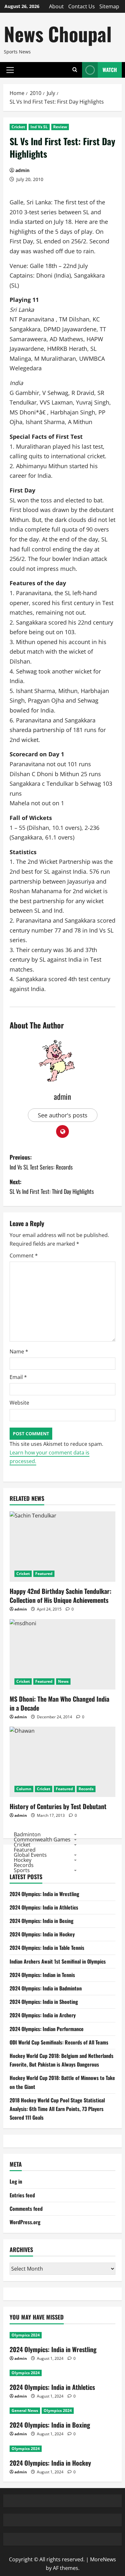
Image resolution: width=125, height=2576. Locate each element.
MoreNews (103, 2559)
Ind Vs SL (39, 127)
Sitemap (109, 6)
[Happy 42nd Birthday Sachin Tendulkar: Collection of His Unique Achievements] (63, 1547)
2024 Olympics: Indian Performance (47, 2029)
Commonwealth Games (42, 1839)
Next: (52, 1187)
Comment (24, 1256)
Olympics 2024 (26, 2335)
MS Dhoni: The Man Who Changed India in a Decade (59, 1703)
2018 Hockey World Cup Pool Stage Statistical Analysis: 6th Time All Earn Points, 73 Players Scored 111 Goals (57, 2109)
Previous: (41, 1162)
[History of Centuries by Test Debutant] (63, 1762)
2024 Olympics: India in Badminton (46, 1988)
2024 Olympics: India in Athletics (44, 1907)
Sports (22, 1870)
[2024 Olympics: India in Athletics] (63, 2373)
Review (60, 127)
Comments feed (26, 2209)
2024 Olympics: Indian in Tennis (42, 1975)
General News (25, 2411)
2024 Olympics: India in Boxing (42, 1921)
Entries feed (22, 2195)
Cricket (18, 127)
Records (86, 1789)
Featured (44, 1574)
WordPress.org (25, 2222)
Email (18, 1377)
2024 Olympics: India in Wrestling (44, 1894)
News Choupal (58, 33)
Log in (16, 2181)
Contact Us (82, 6)
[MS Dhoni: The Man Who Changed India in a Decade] (63, 1654)
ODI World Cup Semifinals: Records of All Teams (59, 2042)
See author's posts (63, 1115)
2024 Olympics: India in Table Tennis (47, 1948)
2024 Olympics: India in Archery (43, 2015)
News (63, 1681)
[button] (10, 70)
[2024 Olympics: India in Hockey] (63, 2449)
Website (19, 1403)
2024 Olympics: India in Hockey (42, 1934)
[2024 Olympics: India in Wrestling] (63, 2335)
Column (24, 1789)
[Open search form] (75, 70)
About (56, 6)
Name (19, 1351)
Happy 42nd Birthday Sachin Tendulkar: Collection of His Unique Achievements (61, 1595)
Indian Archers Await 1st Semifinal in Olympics (58, 1961)
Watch (110, 70)
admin (22, 170)
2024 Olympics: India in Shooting (44, 2002)
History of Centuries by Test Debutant (58, 1806)
